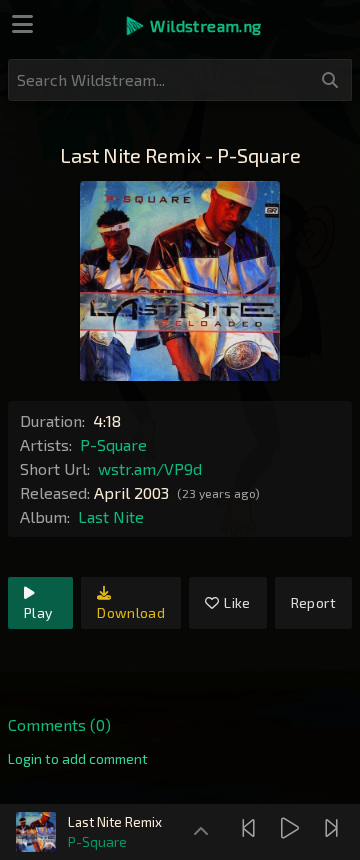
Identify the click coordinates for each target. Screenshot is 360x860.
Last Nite (111, 516)
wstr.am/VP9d (150, 468)
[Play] (292, 828)
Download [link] (131, 612)
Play (38, 612)
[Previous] (251, 828)
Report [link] (313, 602)
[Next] (334, 828)
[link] (78, 759)
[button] (192, 26)
